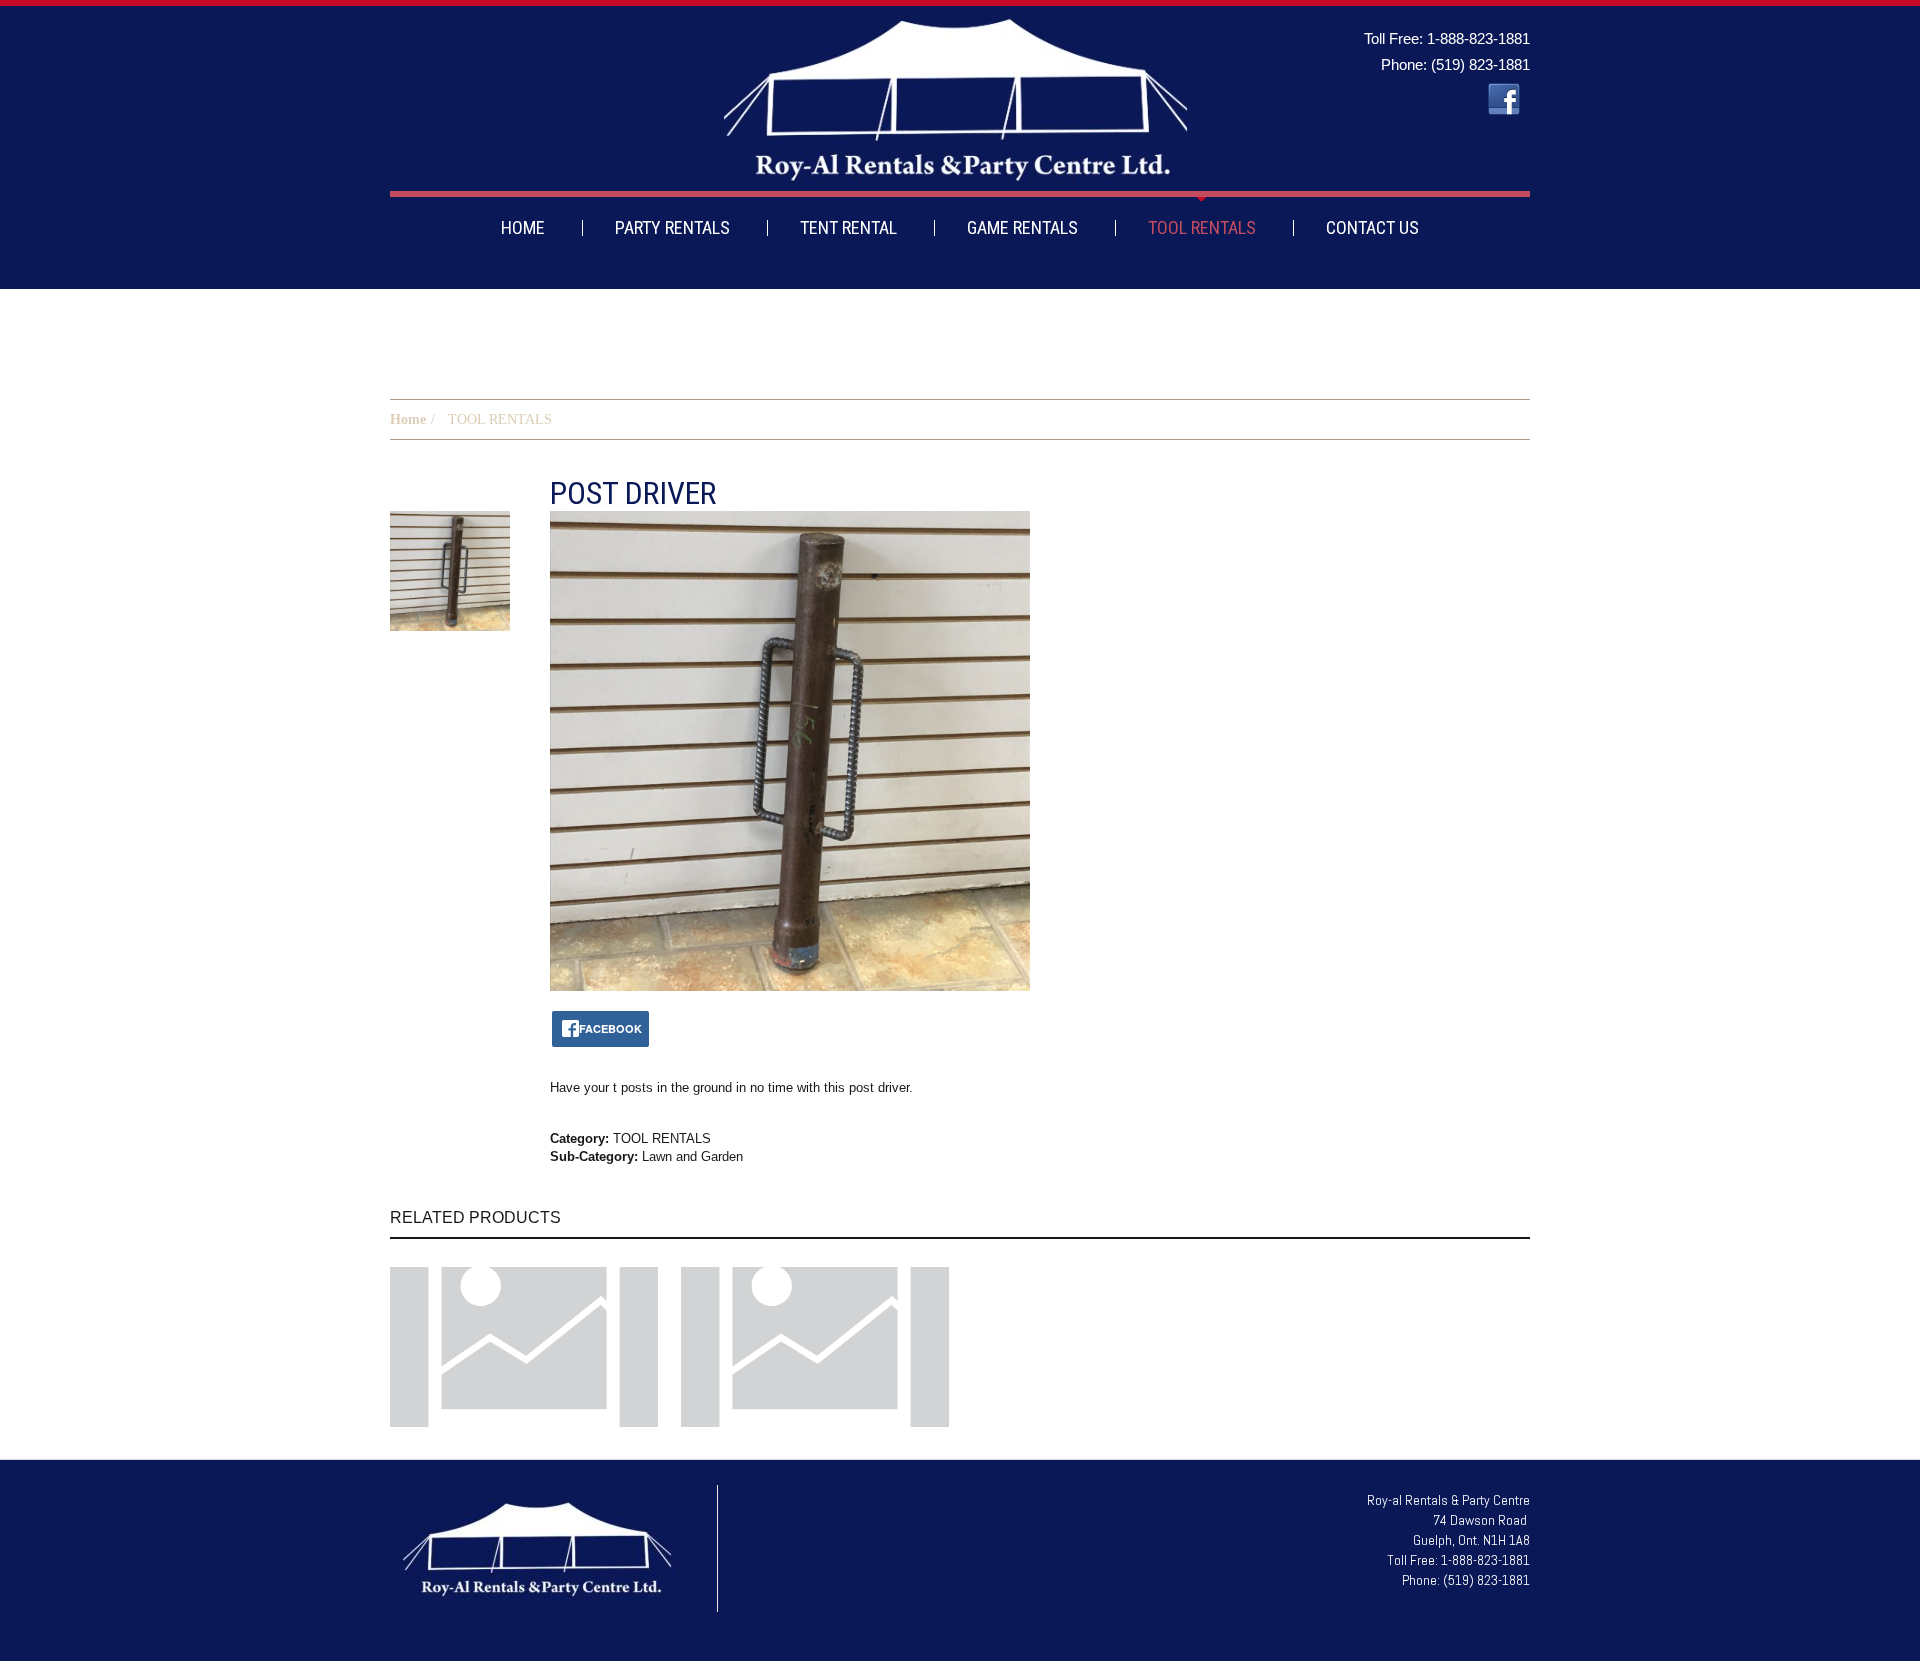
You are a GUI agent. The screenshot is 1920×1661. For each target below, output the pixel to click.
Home (408, 419)
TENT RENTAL (848, 227)
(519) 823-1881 (1480, 64)
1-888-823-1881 (1478, 38)
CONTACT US (1372, 227)
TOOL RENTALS (1202, 227)
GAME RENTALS (1022, 227)
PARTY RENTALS (672, 227)
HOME (523, 227)
